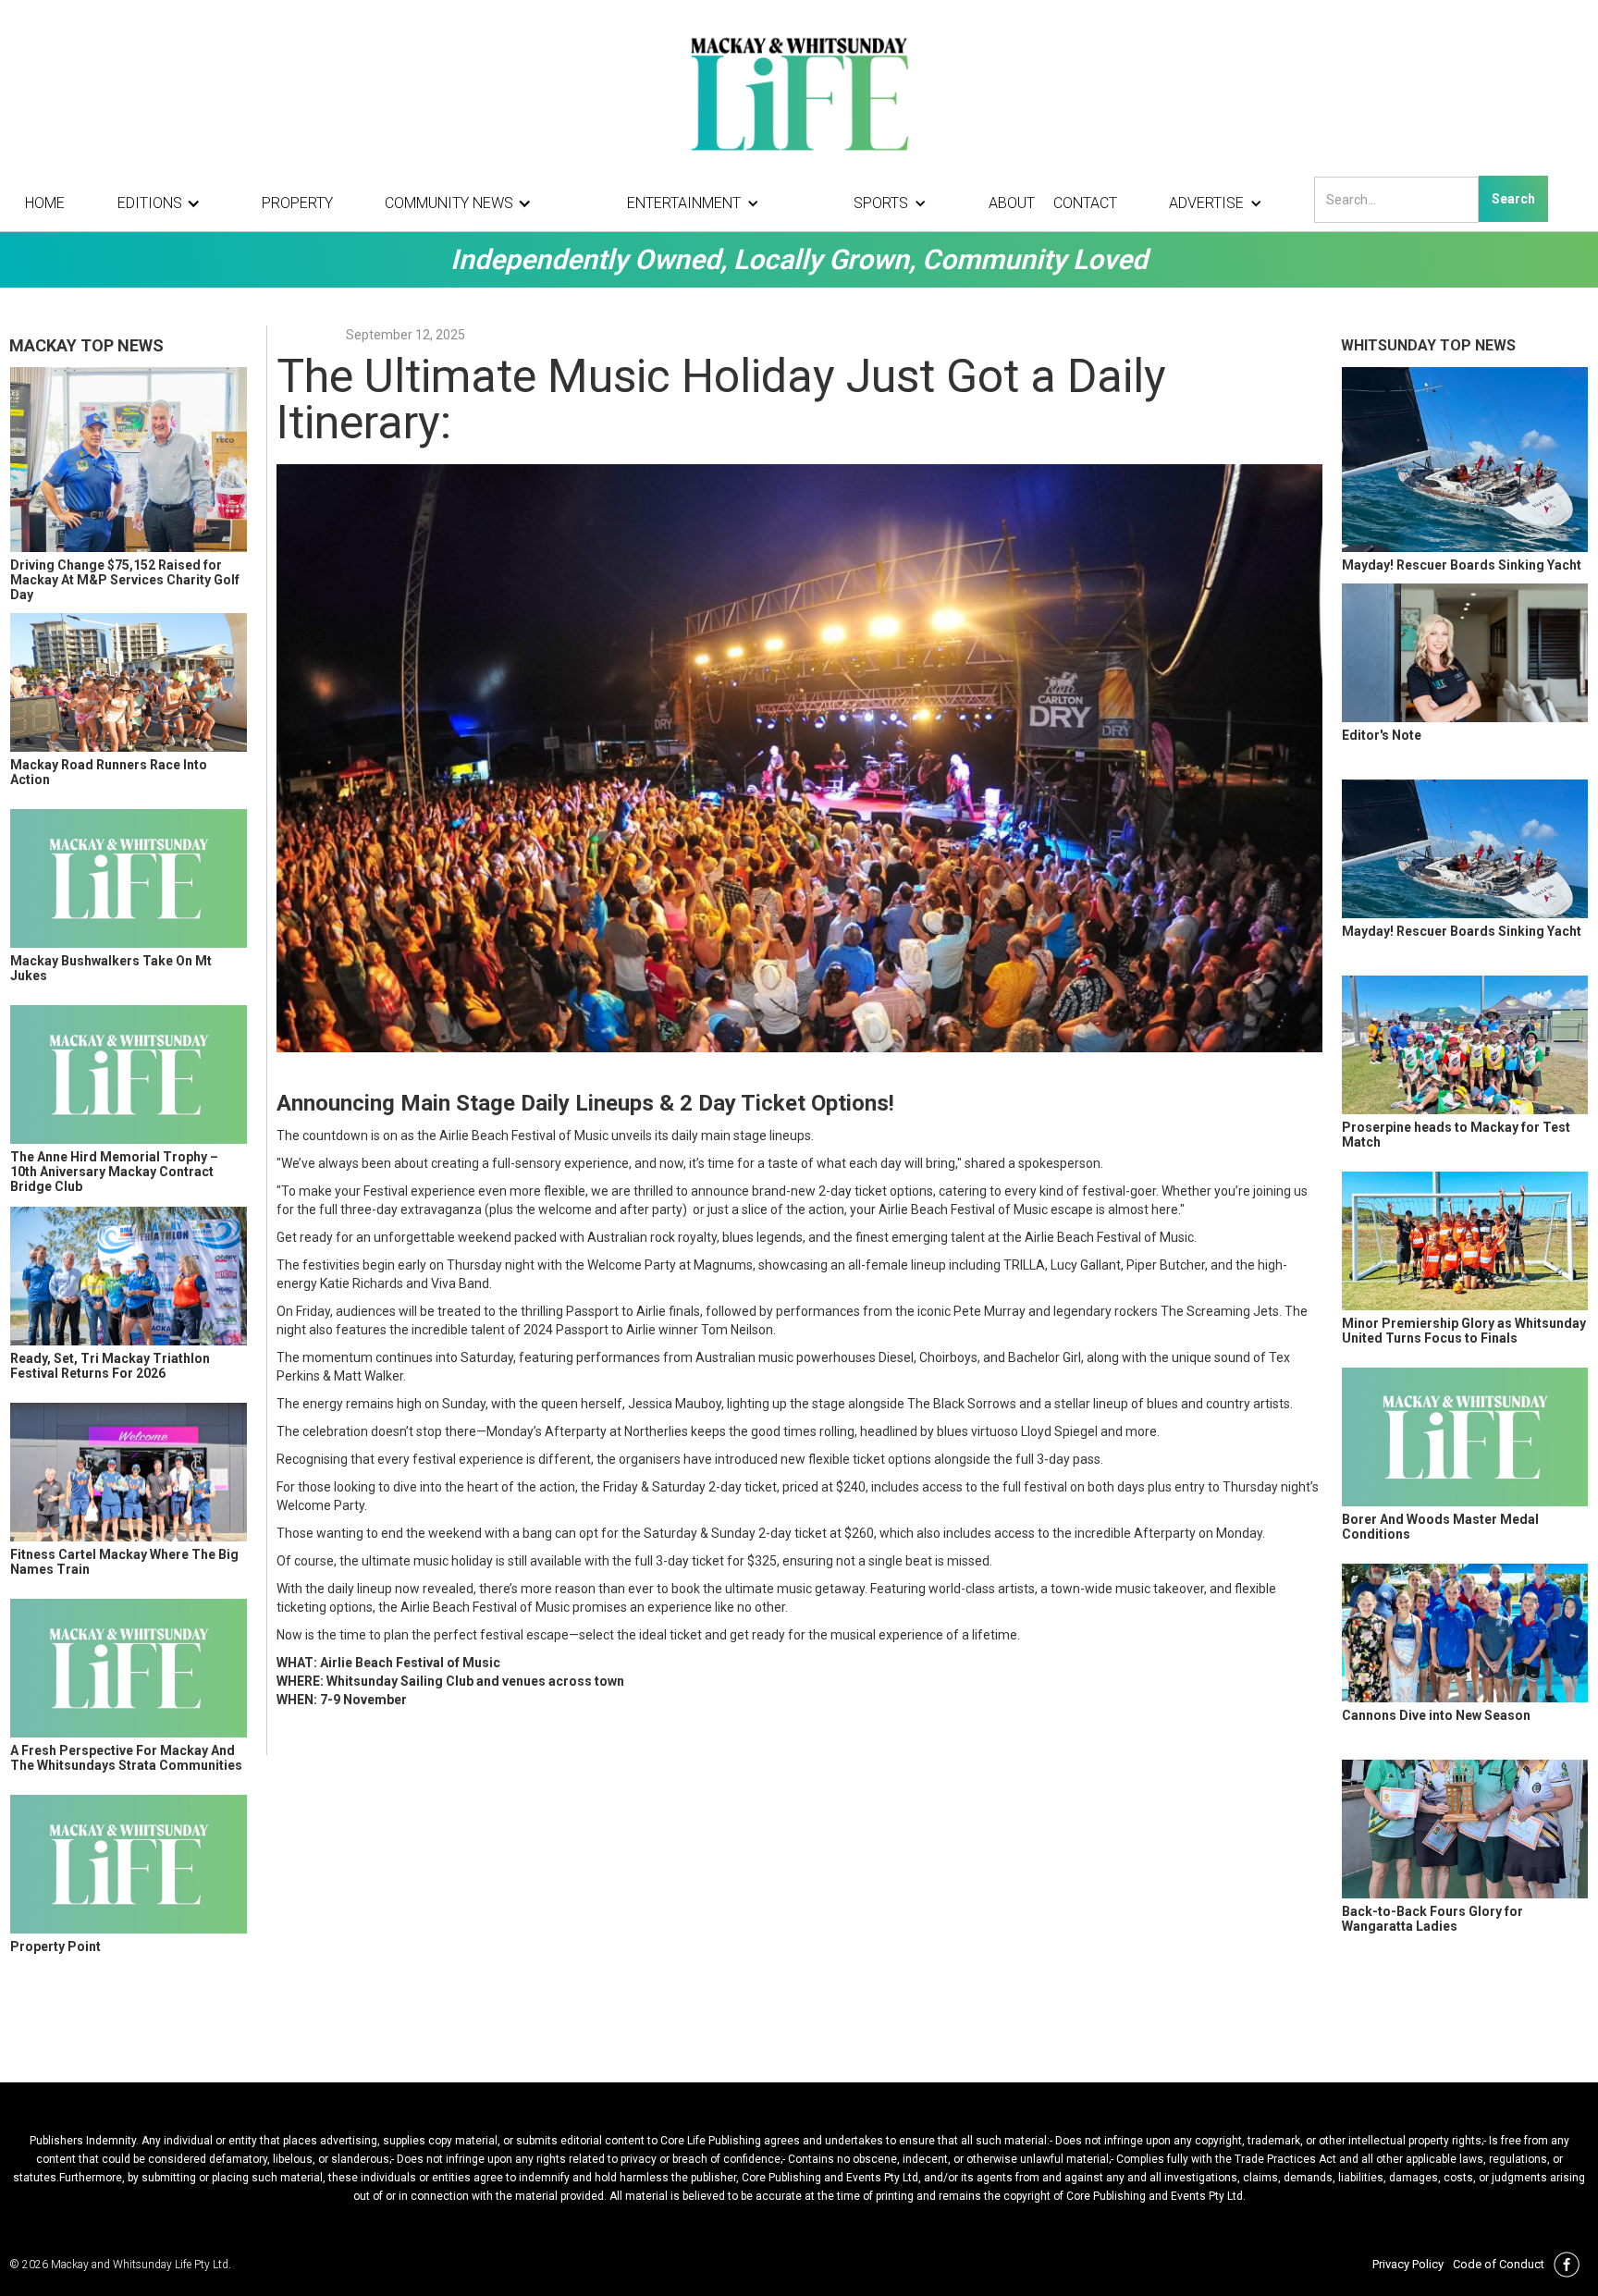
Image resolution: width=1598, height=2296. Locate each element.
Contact (1085, 203)
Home (45, 203)
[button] (164, 203)
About (1012, 203)
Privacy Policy (1408, 2264)
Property (297, 203)
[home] (799, 92)
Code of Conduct (1499, 2264)
